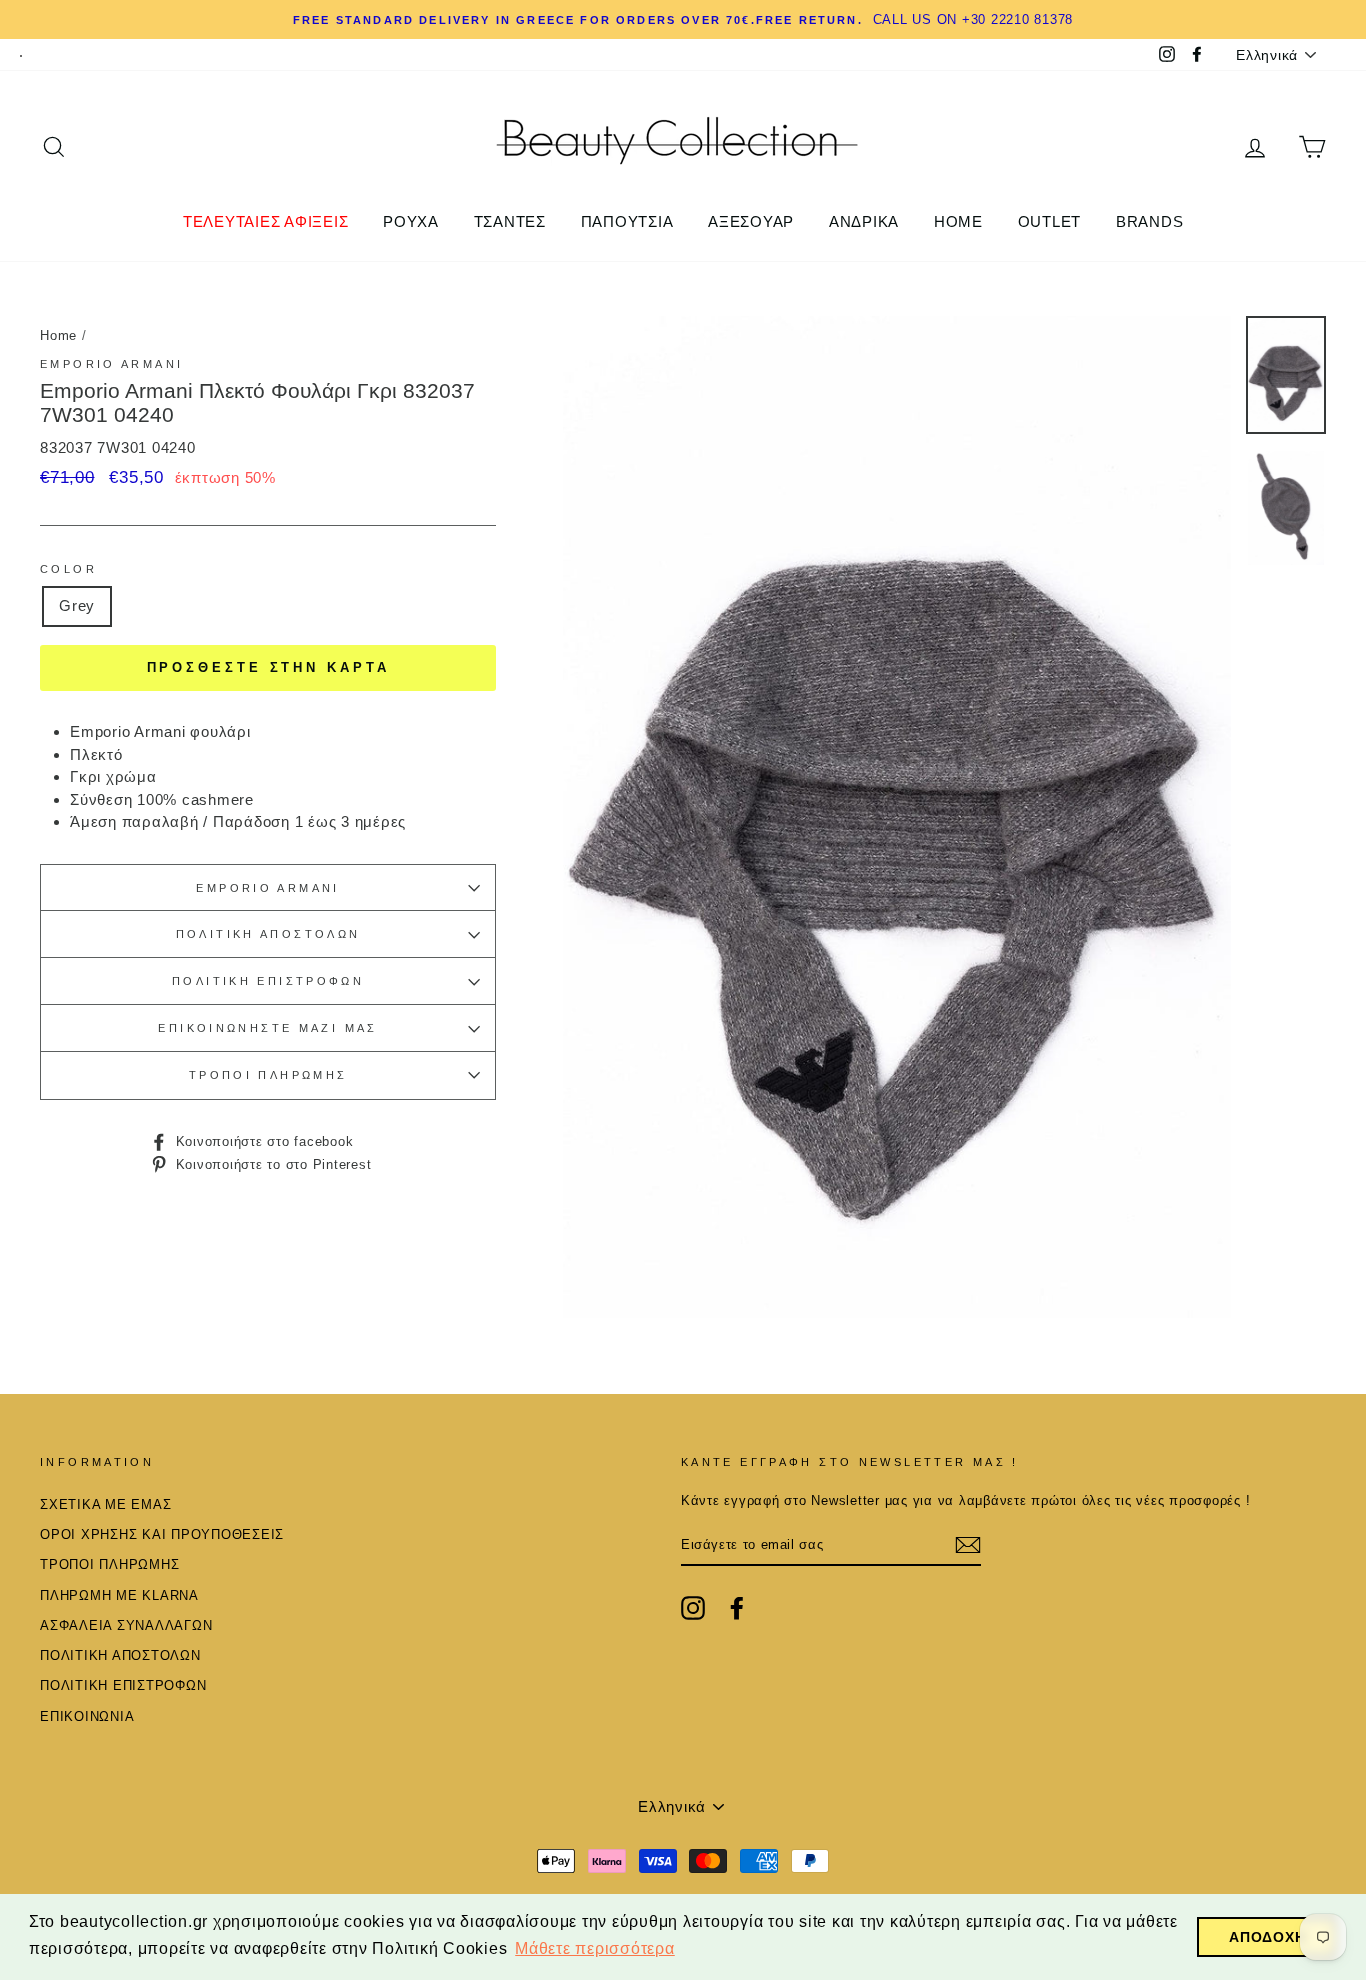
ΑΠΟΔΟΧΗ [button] (1267, 1937)
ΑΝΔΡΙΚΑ (864, 221)
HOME (958, 221)
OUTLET (1050, 221)
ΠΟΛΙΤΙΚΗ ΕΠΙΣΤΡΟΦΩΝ (268, 981)
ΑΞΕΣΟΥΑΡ (751, 221)
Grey (77, 605)
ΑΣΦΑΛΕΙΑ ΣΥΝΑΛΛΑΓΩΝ (126, 1625)
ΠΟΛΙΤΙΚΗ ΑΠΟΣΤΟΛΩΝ (268, 934)
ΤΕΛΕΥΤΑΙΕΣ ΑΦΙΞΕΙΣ (266, 221)
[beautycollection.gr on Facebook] (737, 1608)
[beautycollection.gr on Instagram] (693, 1608)
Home (58, 335)
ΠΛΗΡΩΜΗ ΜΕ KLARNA (119, 1595)
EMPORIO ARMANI (267, 888)
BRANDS (1150, 221)
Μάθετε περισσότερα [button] (595, 1948)
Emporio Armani (111, 364)
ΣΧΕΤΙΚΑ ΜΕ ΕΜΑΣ (105, 1504)
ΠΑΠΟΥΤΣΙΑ (627, 221)
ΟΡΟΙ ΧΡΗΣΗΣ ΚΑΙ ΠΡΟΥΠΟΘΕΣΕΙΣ (162, 1534)
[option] (683, 19)
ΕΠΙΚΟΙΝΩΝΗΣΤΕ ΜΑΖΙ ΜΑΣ (267, 1028)
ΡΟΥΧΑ (411, 221)
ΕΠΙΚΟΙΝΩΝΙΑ (87, 1716)
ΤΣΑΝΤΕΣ (510, 221)
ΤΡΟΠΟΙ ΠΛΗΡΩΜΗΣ (268, 1075)
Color (68, 569)
